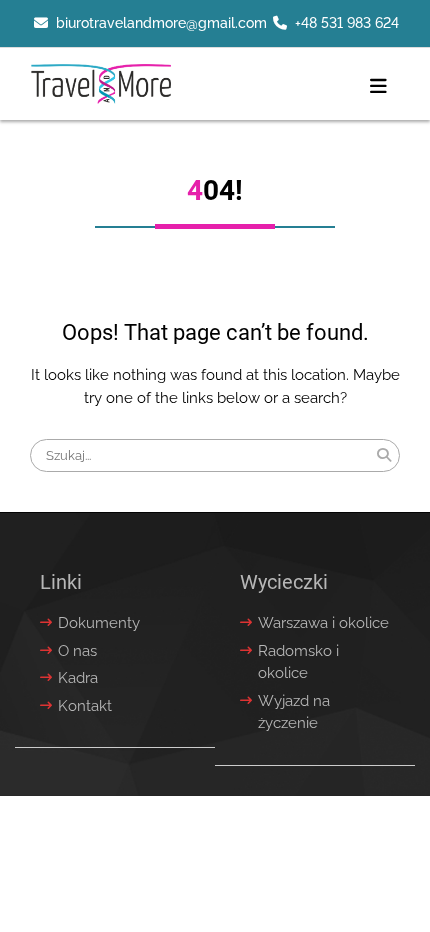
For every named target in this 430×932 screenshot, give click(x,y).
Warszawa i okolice (323, 623)
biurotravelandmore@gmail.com (161, 23)
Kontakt (85, 706)
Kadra (78, 678)
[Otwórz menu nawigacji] (378, 86)
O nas (77, 651)
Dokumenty (99, 623)
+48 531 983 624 (347, 23)
